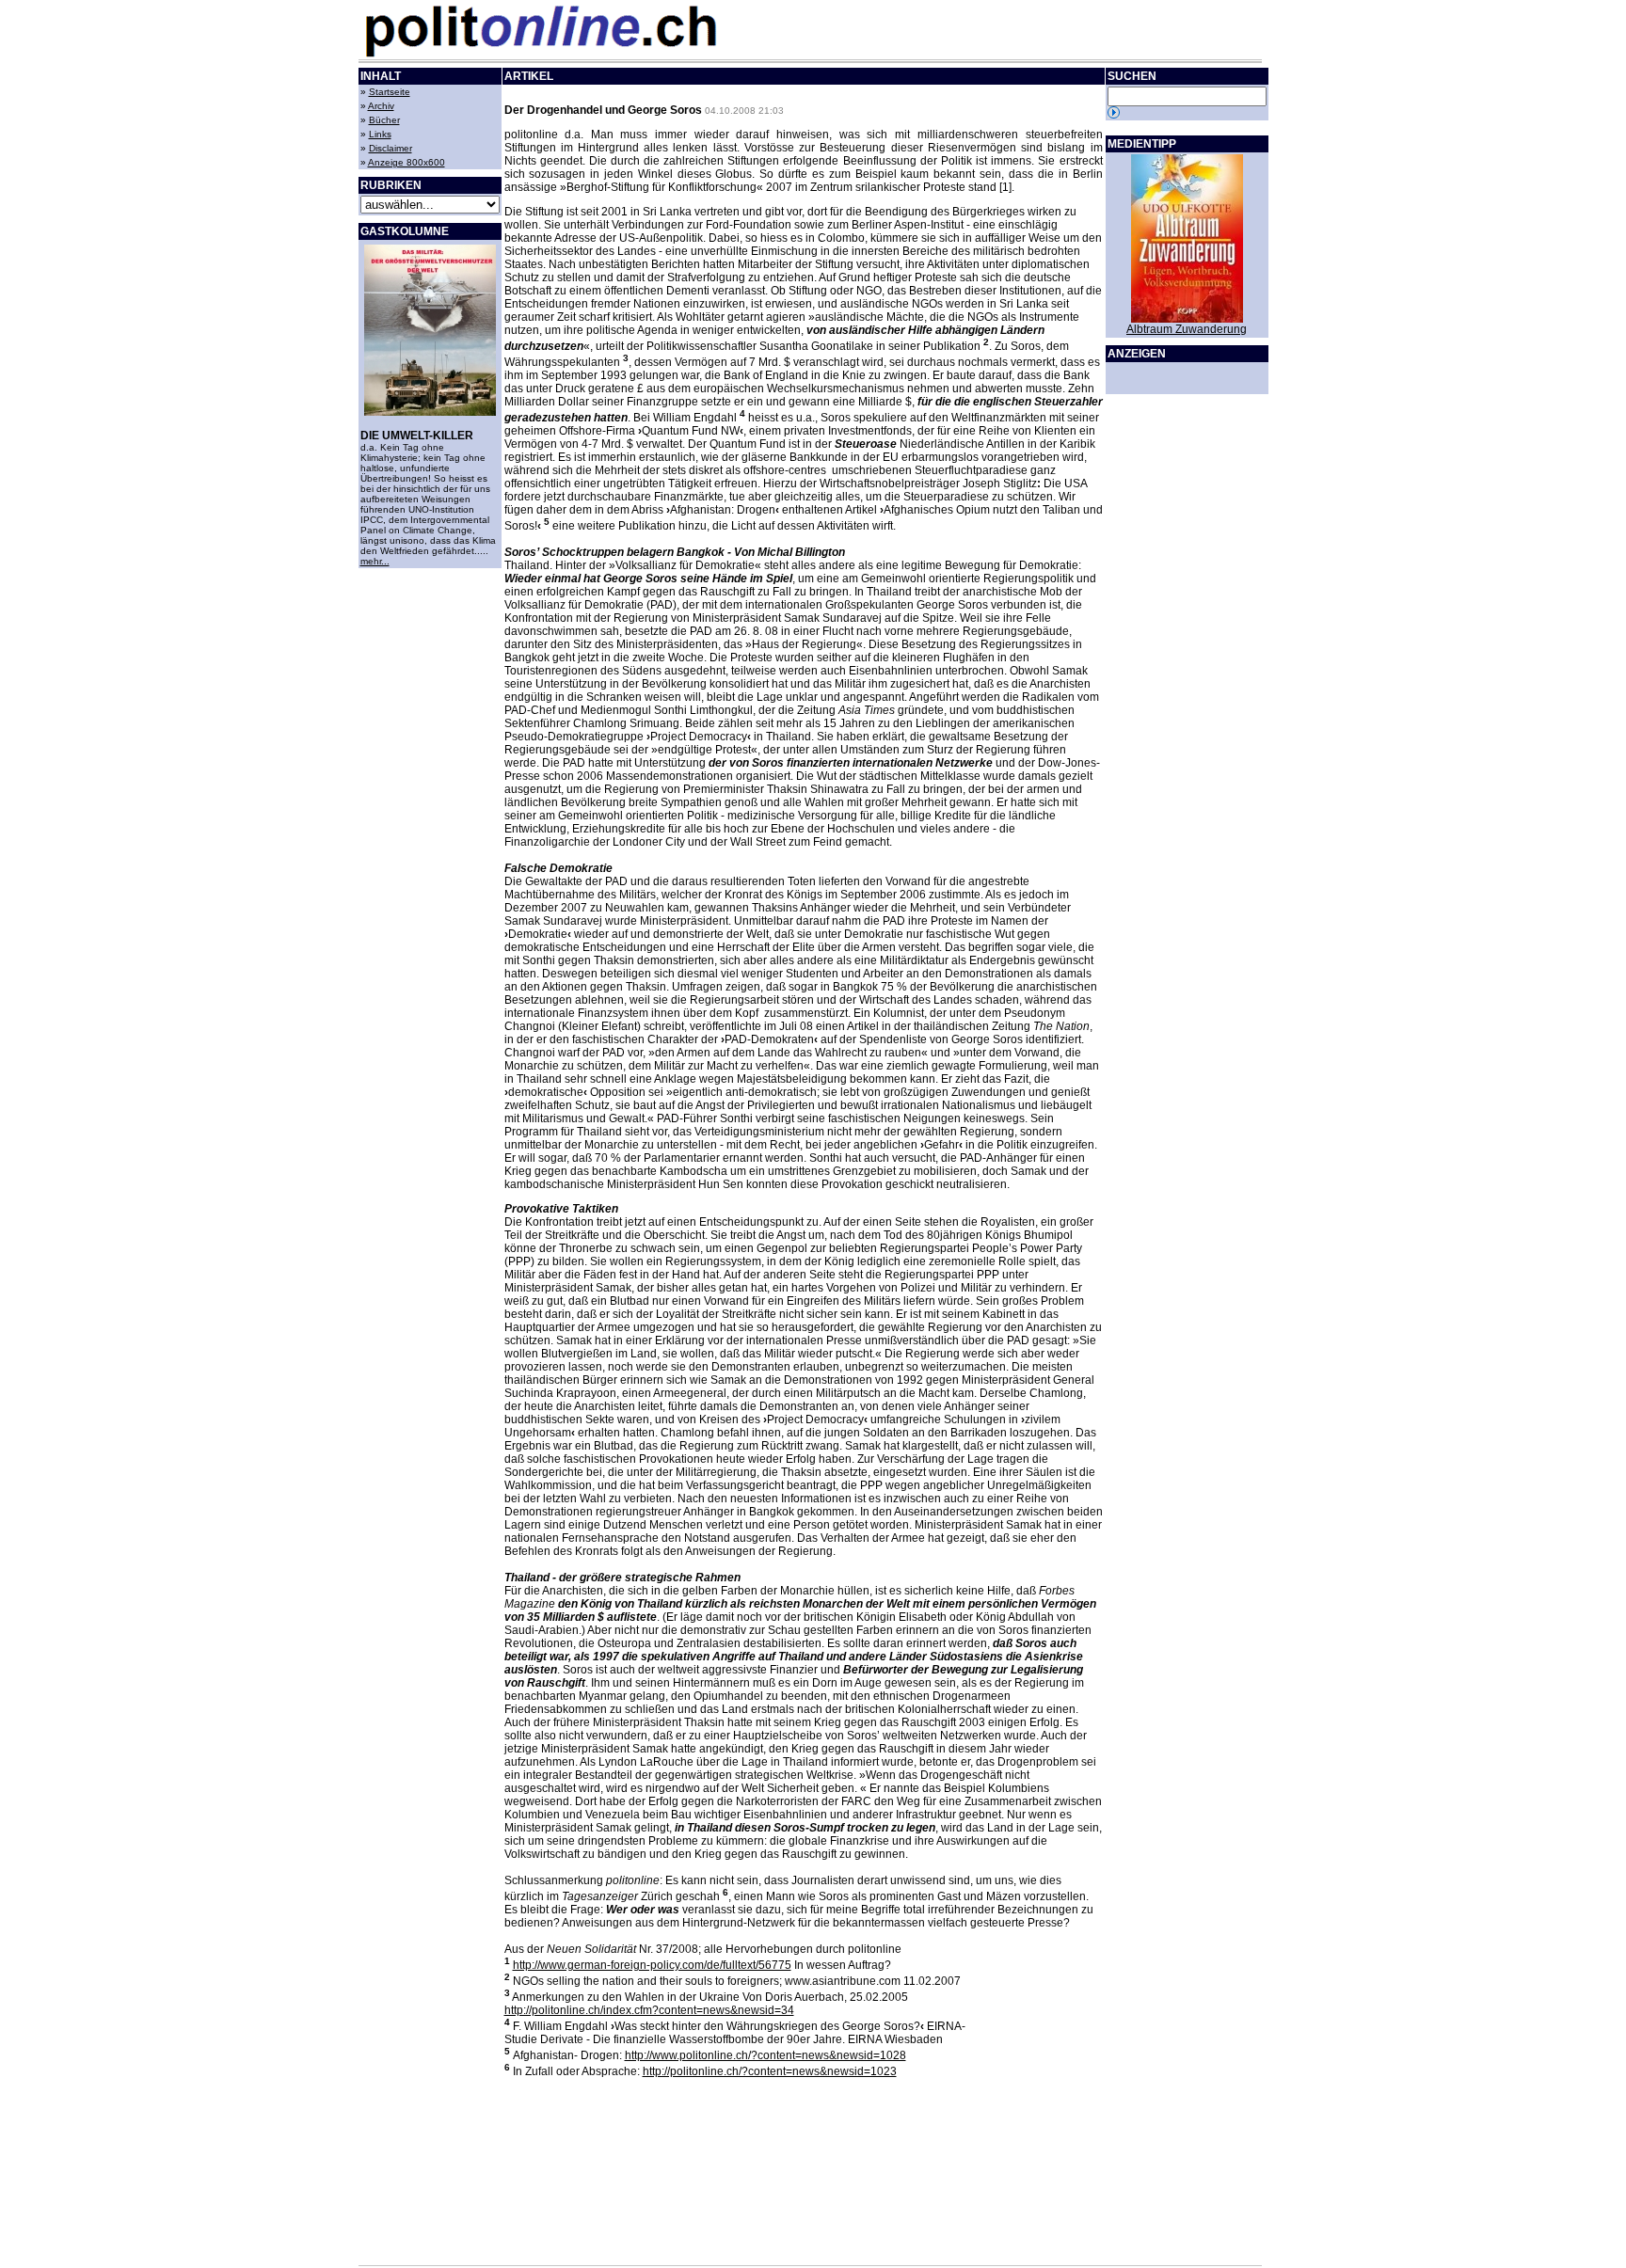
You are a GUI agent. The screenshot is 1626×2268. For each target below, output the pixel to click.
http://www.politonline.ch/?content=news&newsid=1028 (765, 2055)
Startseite (390, 92)
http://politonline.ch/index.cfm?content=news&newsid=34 (649, 2010)
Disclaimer (391, 148)
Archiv (381, 106)
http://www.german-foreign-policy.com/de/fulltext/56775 (652, 1965)
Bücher (384, 120)
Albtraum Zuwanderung (1187, 329)
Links (380, 134)
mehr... (375, 561)
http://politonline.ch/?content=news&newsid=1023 (770, 2071)
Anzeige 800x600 (406, 162)
